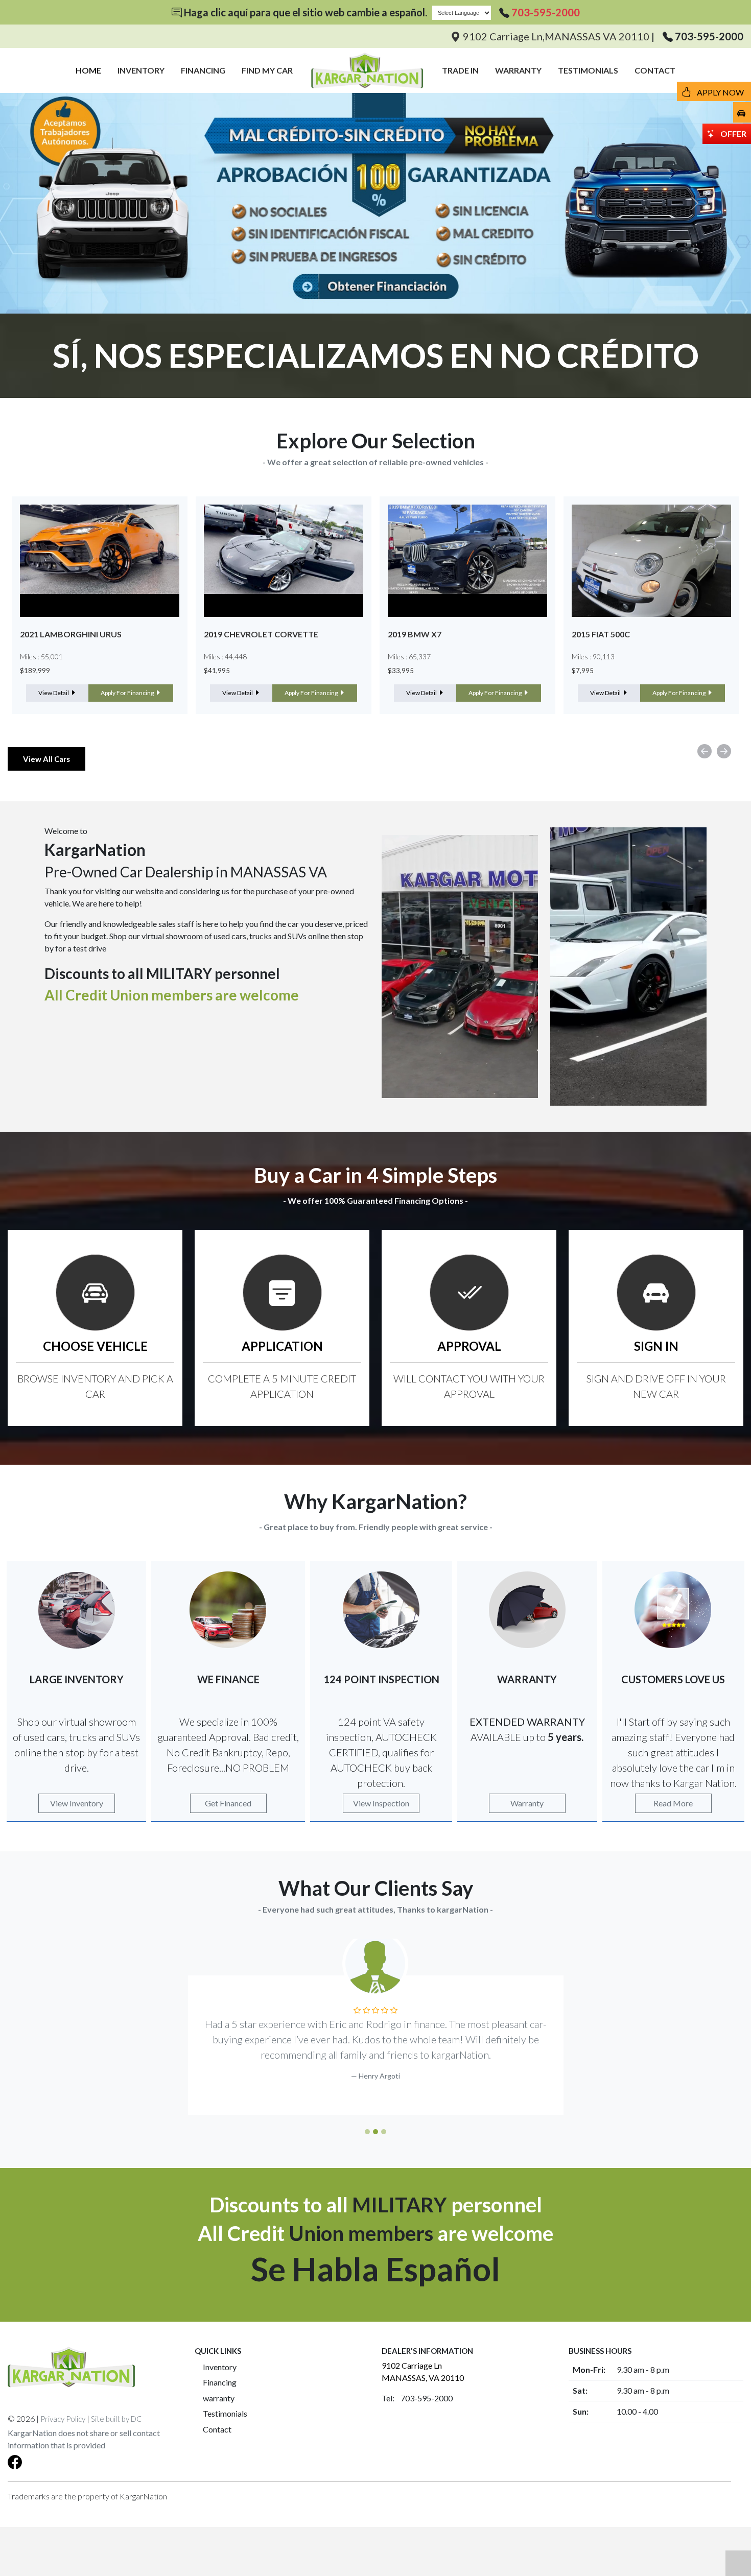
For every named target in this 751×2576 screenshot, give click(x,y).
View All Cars (46, 759)
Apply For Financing (128, 693)
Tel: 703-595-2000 (417, 2398)
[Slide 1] (367, 2132)
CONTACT (655, 70)
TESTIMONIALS (588, 70)
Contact (217, 2429)
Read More (673, 1803)
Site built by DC (116, 2419)
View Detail (54, 693)
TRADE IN (460, 70)
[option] (100, 605)
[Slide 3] (384, 2132)
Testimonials (225, 2413)
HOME (88, 70)
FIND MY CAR (267, 70)
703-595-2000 (546, 12)
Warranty (527, 1803)
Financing (220, 2382)
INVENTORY (141, 70)
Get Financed (228, 1803)
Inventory (220, 2367)
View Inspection (381, 1803)
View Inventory (77, 1803)
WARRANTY (518, 70)
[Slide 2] (375, 2132)
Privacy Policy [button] (63, 2419)
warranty (219, 2398)
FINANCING (203, 70)
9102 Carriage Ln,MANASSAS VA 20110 (556, 36)
